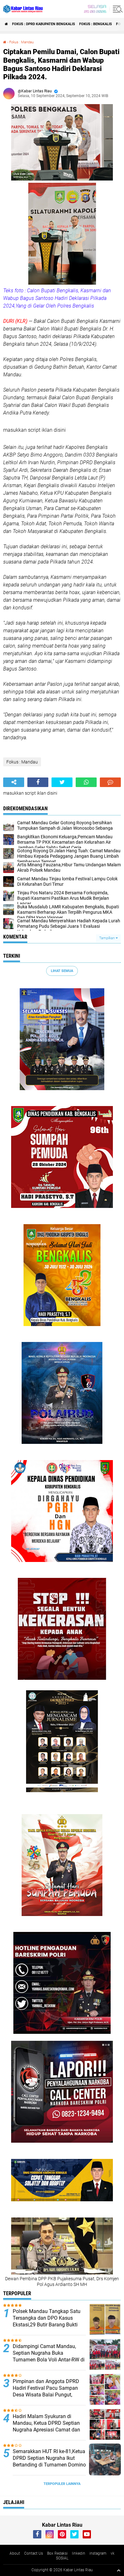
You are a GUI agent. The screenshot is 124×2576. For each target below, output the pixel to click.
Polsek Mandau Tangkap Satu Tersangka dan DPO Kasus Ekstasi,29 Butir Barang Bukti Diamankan (47, 2321)
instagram (98, 2553)
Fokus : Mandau (21, 42)
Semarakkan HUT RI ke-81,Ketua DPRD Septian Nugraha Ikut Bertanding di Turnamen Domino (49, 2458)
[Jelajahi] (117, 9)
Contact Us (34, 2553)
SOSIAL (62, 2558)
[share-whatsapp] (86, 782)
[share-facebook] (38, 782)
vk (113, 2553)
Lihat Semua (62, 971)
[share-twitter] (62, 782)
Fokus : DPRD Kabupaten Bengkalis (44, 24)
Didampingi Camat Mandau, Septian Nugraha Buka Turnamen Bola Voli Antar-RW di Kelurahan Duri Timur (49, 2356)
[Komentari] (110, 782)
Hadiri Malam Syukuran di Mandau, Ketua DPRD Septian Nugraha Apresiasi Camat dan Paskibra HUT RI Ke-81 (46, 2426)
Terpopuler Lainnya (62, 2484)
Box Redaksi (57, 2553)
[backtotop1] (119, 2570)
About (15, 2553)
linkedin (79, 2553)
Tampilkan (107, 938)
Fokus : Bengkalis (96, 24)
